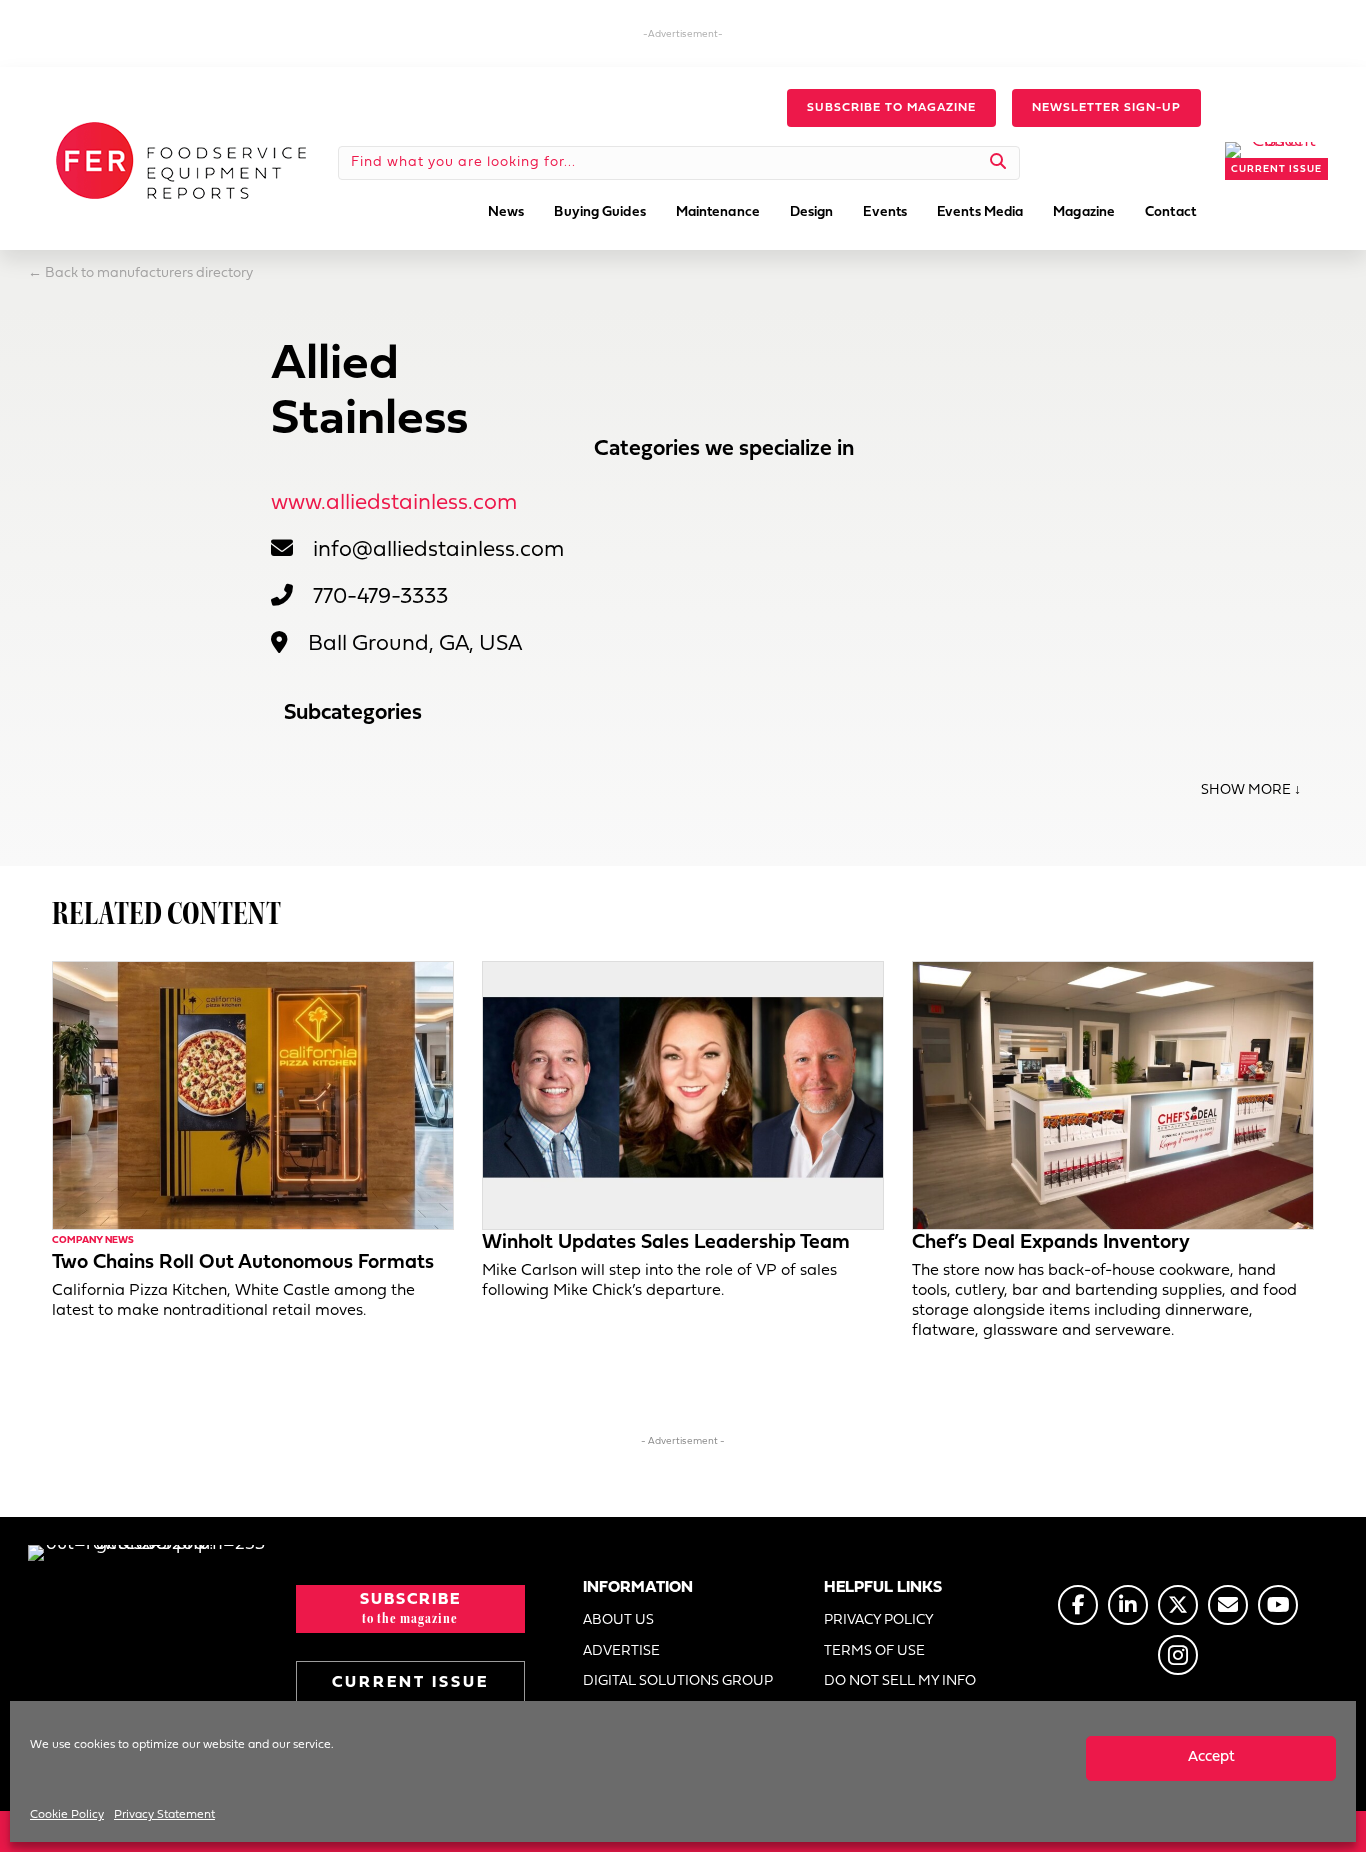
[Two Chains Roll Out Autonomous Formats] (253, 1095)
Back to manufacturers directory (149, 273)
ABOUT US (618, 1620)
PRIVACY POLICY (879, 1620)
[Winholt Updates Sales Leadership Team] (683, 1095)
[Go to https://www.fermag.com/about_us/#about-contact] (1228, 1605)
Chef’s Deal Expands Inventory (1051, 1243)
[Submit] (998, 163)
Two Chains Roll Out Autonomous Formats (243, 1263)
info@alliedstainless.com (438, 550)
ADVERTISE (621, 1651)
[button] (891, 108)
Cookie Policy (67, 1815)
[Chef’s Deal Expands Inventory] (1113, 1095)
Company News (93, 1240)
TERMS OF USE (874, 1651)
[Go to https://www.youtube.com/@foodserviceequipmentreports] (1278, 1605)
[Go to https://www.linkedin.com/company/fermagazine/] (1128, 1605)
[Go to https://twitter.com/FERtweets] (1178, 1605)
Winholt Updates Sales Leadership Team (666, 1243)
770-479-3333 (380, 597)
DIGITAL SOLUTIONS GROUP (678, 1681)
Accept (1211, 1757)
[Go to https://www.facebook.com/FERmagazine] (1078, 1605)
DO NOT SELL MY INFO (900, 1681)
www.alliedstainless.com (394, 503)
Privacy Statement (164, 1815)
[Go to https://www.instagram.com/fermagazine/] (1178, 1655)
